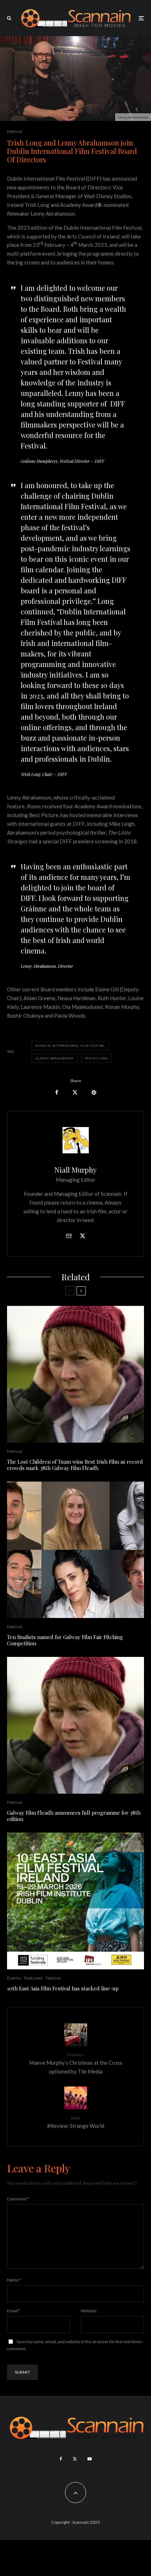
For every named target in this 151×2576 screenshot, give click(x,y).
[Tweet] (75, 1093)
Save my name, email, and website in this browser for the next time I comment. (75, 2345)
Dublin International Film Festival (71, 1046)
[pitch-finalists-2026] (75, 1550)
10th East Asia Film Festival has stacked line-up (63, 1988)
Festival (15, 131)
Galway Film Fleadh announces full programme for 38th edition (74, 1816)
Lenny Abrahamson (56, 1058)
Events (14, 1978)
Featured (33, 1978)
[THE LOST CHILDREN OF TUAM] (75, 1374)
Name (14, 2280)
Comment (18, 2199)
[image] (75, 1901)
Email (14, 2311)
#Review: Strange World (76, 2122)
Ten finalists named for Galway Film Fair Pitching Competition (65, 1640)
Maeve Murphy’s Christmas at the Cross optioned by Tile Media (76, 2063)
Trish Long (97, 1058)
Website (89, 2311)
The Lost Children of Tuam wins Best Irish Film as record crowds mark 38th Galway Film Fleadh (75, 1465)
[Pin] (94, 1093)
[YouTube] (90, 2459)
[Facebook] (61, 2459)
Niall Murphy (75, 1170)
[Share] (57, 1093)
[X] (75, 2459)
